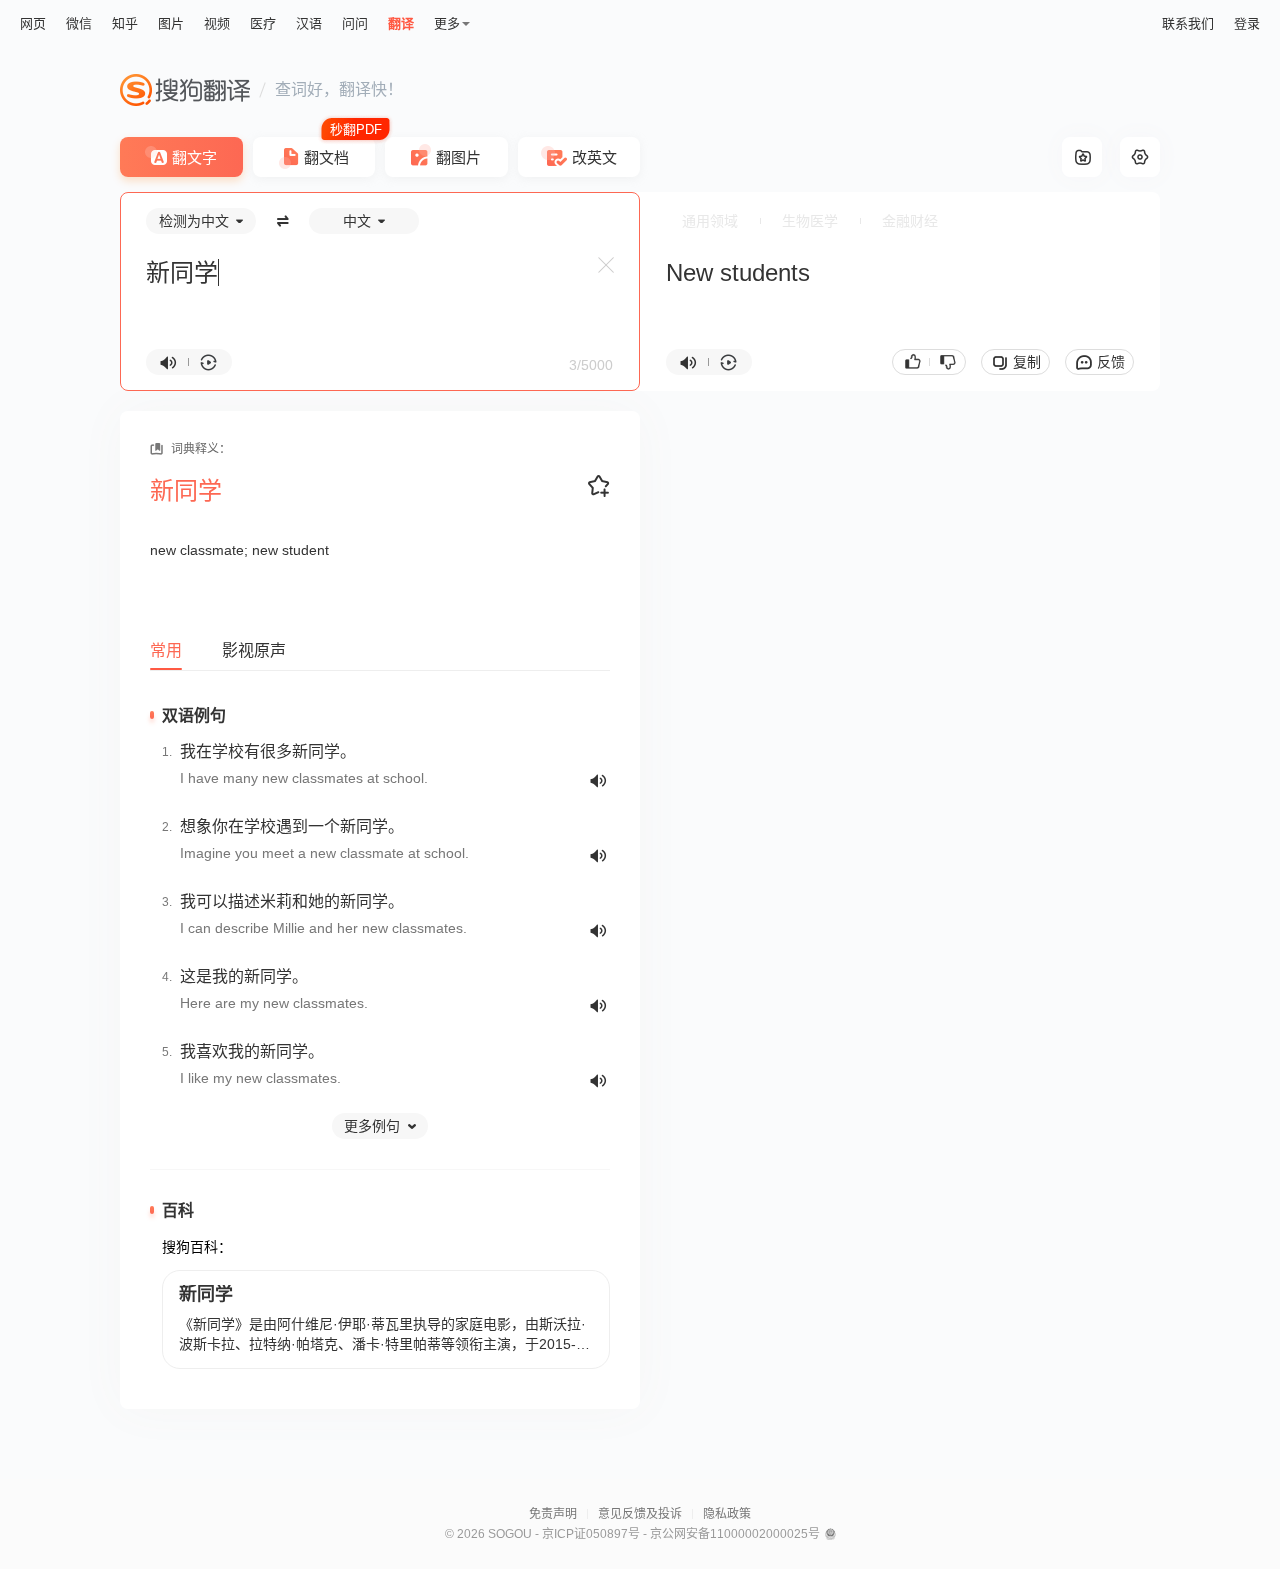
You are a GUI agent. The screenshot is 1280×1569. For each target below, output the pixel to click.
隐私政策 (727, 1514)
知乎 (125, 23)
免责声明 (553, 1514)
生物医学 (810, 221)
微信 (79, 23)
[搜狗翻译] (185, 90)
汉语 (309, 23)
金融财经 (910, 221)
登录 (1247, 23)
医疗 (263, 23)
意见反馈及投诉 (640, 1514)
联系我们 (1188, 23)
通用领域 (710, 221)
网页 (33, 23)
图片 (171, 23)
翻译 (401, 23)
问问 (355, 23)
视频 (217, 23)
